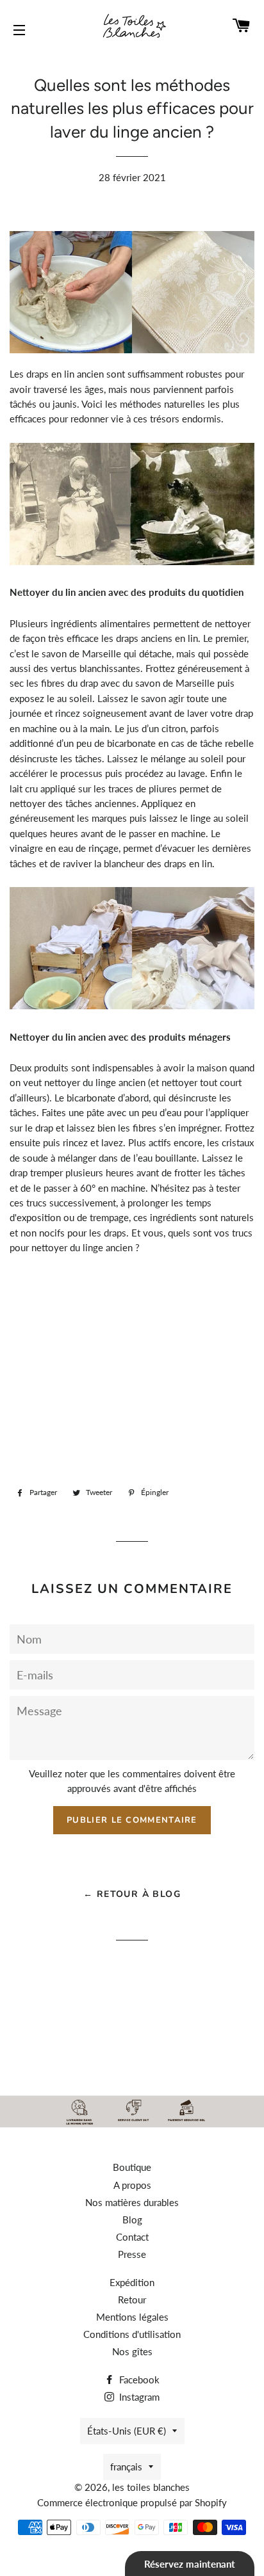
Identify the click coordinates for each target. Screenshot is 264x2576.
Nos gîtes (132, 2351)
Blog (132, 2220)
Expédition (132, 2282)
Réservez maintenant (190, 2564)
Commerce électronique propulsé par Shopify (132, 2502)
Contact (132, 2237)
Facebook (138, 2380)
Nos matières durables (132, 2202)
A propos (132, 2185)
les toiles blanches (151, 2487)
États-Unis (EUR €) (127, 2431)
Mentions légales (132, 2317)
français (126, 2467)
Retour (132, 2300)
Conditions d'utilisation (132, 2334)
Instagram (138, 2397)
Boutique (132, 2167)
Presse (132, 2254)
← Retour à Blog (132, 1894)
